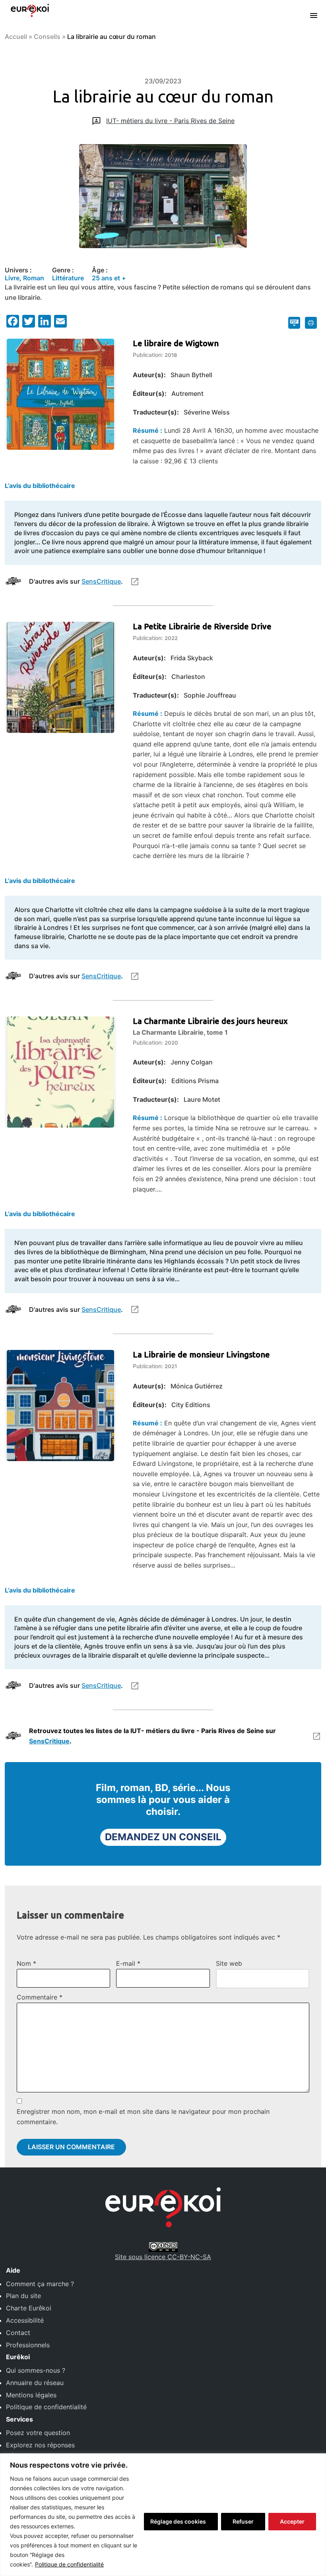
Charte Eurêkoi (29, 2308)
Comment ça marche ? (40, 2284)
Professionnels (28, 2345)
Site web (229, 1963)
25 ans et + (109, 278)
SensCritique (101, 581)
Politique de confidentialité (69, 2564)
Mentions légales (31, 2395)
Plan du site (23, 2296)
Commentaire (40, 1997)
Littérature (68, 278)
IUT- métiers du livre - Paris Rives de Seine (170, 121)
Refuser (243, 2521)
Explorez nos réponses (40, 2445)
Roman (34, 278)
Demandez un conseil (163, 1837)
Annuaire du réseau (35, 2383)
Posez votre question (38, 2433)
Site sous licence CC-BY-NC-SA (163, 2257)
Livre (12, 278)
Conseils (47, 37)
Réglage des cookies (178, 2521)
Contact (18, 2333)
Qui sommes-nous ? (36, 2370)
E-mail (128, 1963)
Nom (26, 1963)
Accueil (16, 37)
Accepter (292, 2521)
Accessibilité (25, 2320)
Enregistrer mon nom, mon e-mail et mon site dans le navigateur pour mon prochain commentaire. (143, 2117)
